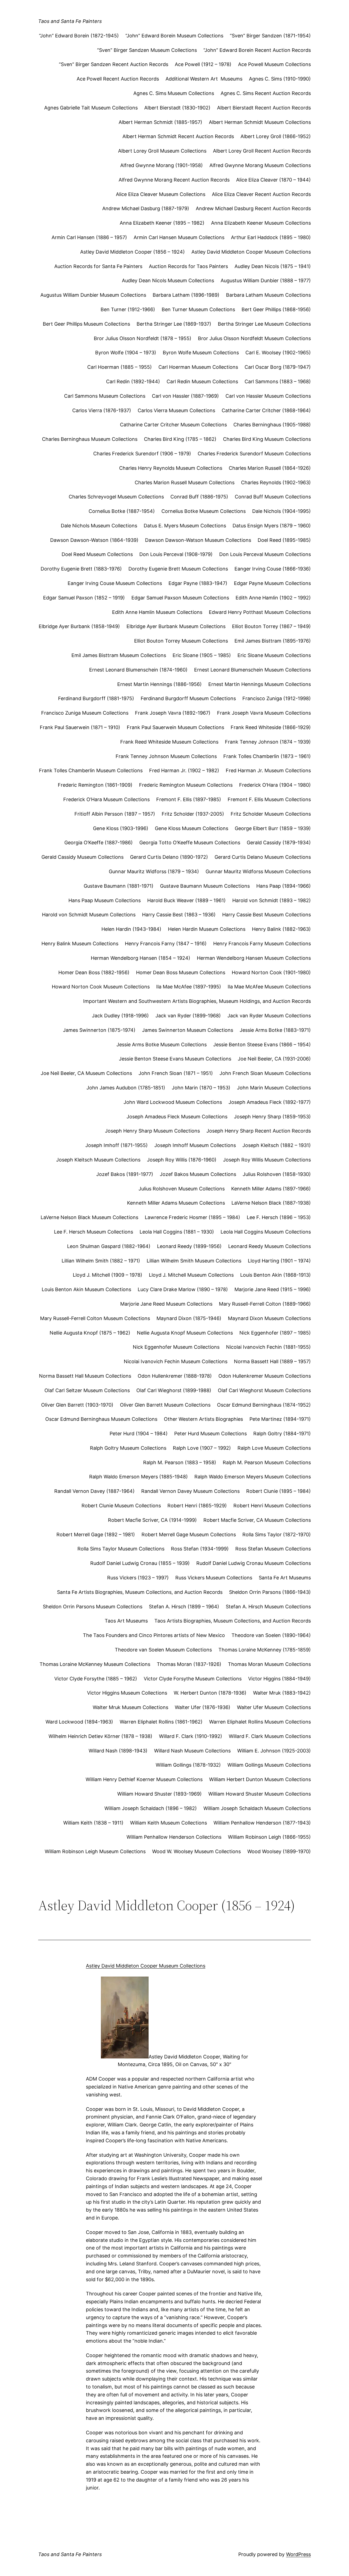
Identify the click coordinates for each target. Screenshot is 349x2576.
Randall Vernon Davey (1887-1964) (94, 1491)
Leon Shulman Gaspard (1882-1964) (109, 1246)
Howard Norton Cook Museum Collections (101, 987)
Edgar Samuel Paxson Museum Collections (180, 598)
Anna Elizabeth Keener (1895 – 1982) (162, 223)
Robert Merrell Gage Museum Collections (189, 1534)
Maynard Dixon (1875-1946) (189, 1318)
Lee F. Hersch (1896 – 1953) (279, 1217)
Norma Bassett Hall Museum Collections (85, 1376)
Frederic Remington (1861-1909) (95, 785)
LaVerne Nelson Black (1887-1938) (271, 1203)
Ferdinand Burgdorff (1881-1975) (96, 698)
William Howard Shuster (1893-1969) (160, 1794)
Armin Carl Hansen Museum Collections (179, 237)
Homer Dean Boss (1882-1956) (94, 972)
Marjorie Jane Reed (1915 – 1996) (273, 1289)
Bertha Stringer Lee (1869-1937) (174, 324)
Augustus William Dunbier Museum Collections (93, 295)
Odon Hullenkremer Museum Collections (265, 1376)
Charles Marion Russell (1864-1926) (270, 468)
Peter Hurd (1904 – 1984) (139, 1433)
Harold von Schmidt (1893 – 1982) (272, 900)
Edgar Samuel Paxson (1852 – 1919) (84, 598)
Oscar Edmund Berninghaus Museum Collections (101, 1419)
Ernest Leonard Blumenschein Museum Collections (252, 670)
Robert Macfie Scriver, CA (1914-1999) (152, 1520)
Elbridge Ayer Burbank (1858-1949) (79, 626)
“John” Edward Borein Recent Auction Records (257, 50)
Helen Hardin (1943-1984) (131, 929)
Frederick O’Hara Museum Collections (106, 799)
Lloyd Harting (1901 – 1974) (279, 1261)
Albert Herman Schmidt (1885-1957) (160, 122)
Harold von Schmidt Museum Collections (89, 915)
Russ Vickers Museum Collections (214, 1578)
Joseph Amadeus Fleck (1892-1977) (270, 1102)
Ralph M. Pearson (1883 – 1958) (180, 1462)
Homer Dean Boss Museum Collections (181, 972)
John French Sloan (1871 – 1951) (176, 1073)
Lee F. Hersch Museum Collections (94, 1232)
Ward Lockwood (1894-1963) (79, 1722)
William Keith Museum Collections (169, 1823)
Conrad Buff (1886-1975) (199, 497)
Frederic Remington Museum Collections (186, 785)
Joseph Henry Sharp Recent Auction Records (259, 1131)
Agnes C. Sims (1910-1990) (280, 79)
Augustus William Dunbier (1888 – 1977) (266, 280)
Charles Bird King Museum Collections (267, 439)
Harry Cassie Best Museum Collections (267, 915)
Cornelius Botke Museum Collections (204, 511)
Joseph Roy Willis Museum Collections (267, 1160)
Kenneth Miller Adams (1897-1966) (271, 1189)
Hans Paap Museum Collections (105, 900)
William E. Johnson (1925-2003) (274, 1751)
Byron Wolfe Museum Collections (201, 353)
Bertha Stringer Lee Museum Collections (264, 324)
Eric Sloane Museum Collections (274, 655)
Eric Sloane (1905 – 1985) (202, 655)
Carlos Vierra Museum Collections (176, 410)
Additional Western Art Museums (204, 79)
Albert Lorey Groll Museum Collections (162, 151)
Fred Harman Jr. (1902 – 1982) (184, 770)
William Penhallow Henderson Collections (174, 1837)
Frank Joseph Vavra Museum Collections (264, 713)
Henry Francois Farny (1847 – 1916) (166, 944)
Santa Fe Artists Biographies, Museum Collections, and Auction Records (140, 1592)
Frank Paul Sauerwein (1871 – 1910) (80, 727)
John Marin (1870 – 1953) (201, 1088)
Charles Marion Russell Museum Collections (185, 482)
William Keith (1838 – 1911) (93, 1823)
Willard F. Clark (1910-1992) (191, 1736)
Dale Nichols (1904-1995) (282, 511)
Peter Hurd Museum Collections (210, 1433)
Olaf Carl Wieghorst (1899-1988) (174, 1390)
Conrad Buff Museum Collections (273, 497)
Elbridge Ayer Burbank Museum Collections (176, 626)
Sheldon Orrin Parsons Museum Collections (93, 1607)
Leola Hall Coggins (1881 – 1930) (177, 1232)
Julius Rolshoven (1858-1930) (277, 1174)
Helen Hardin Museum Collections (207, 929)
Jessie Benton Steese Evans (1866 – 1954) (262, 1045)
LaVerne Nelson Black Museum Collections (89, 1217)
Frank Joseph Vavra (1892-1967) (173, 713)
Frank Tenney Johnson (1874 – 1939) (268, 742)
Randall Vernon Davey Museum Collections (190, 1491)
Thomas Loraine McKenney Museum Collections (95, 1664)
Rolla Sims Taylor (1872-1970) (277, 1534)
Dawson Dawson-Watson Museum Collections (198, 540)
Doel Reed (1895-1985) (284, 540)
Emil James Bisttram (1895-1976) (273, 641)
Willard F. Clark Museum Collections (270, 1736)
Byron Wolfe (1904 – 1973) (126, 353)
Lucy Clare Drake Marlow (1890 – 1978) (183, 1289)
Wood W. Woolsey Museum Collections (196, 1851)
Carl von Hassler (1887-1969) (185, 396)
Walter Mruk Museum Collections (130, 1707)
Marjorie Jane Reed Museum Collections (166, 1304)
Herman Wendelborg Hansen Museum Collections (254, 958)
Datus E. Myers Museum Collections (185, 526)
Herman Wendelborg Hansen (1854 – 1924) (141, 958)
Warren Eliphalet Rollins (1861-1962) (161, 1722)
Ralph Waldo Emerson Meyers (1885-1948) (139, 1477)
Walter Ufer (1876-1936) (203, 1707)
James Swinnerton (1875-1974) (99, 1030)
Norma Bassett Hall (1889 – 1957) (272, 1361)
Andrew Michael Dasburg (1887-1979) (146, 208)
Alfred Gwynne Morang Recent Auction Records (174, 180)
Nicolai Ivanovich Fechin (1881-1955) (268, 1347)
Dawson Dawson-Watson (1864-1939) (94, 540)
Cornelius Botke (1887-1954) (122, 511)
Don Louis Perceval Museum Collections (265, 554)
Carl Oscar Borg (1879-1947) (278, 367)
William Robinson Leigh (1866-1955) (269, 1837)
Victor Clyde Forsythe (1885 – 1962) (96, 1679)
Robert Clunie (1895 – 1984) (279, 1491)
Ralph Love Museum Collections (274, 1448)
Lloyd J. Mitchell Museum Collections (191, 1275)
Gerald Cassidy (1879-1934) (279, 843)
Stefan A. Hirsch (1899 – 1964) (184, 1607)
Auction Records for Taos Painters (188, 266)
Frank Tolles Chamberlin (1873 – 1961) (267, 756)
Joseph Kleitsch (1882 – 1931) (277, 1145)
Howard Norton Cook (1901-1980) (271, 972)
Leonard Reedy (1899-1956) (189, 1246)
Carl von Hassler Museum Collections (268, 396)
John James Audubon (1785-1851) (126, 1088)
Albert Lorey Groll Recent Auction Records (262, 151)
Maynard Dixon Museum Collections (269, 1318)
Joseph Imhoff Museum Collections (195, 1145)
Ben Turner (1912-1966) (128, 309)
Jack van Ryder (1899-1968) (188, 1016)
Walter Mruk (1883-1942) (282, 1693)
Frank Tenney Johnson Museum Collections (166, 756)
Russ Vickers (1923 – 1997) (138, 1578)
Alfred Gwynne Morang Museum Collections (260, 165)
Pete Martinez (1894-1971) (280, 1419)
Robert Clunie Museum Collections (121, 1506)
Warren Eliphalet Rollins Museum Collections (260, 1722)
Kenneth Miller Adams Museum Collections (176, 1203)
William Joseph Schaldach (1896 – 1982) (151, 1808)
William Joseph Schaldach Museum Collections (257, 1808)
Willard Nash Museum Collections (192, 1751)
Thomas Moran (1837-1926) (189, 1664)
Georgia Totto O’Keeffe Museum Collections (190, 843)
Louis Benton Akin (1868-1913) (276, 1275)
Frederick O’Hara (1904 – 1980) (275, 785)
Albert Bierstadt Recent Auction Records (264, 108)
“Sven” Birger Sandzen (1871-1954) (270, 36)
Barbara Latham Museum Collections (268, 295)
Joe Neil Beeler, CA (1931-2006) (274, 1059)
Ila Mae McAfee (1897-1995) (189, 987)
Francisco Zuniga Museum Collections (85, 713)
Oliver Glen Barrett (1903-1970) (77, 1405)
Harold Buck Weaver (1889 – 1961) (186, 900)
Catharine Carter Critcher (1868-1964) (266, 410)
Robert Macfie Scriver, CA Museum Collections (257, 1520)
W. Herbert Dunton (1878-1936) (210, 1693)
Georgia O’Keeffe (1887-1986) (99, 843)
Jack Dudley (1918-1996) (120, 1016)
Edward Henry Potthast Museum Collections (260, 612)
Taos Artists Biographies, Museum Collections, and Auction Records (233, 1621)
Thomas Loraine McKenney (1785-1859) (265, 1650)
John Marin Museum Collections (274, 1088)
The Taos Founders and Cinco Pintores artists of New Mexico (154, 1635)
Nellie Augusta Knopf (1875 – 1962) (90, 1333)
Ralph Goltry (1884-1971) (282, 1433)
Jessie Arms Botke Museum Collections (162, 1045)
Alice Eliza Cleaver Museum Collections (161, 194)
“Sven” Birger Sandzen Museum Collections (147, 50)
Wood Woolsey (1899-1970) (279, 1851)
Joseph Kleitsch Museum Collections (98, 1160)
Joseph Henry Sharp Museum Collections (152, 1131)
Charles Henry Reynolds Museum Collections (171, 468)
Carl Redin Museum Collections (202, 381)
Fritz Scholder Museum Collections (271, 814)
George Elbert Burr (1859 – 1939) (273, 828)
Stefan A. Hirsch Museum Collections (268, 1607)
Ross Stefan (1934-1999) (200, 1549)
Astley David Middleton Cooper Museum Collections (251, 252)
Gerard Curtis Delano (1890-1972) (169, 857)
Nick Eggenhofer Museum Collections (176, 1347)
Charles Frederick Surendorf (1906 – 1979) (142, 454)
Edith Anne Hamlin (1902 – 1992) (273, 598)
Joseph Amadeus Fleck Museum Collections (177, 1117)
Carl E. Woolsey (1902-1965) (278, 353)
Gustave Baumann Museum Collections (205, 886)
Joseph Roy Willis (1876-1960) (182, 1160)
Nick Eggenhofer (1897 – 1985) (275, 1333)
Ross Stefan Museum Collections (273, 1549)
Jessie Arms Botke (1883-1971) (275, 1030)
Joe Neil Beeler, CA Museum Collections (86, 1073)
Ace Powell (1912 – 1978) (203, 64)
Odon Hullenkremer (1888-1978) (175, 1376)
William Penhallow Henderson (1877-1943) (262, 1823)
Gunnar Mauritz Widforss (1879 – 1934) (154, 871)
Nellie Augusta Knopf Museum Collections (185, 1333)
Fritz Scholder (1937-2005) (193, 814)
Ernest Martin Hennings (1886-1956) (160, 684)
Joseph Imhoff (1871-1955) (117, 1145)
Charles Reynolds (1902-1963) (276, 482)
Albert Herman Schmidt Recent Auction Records (178, 136)
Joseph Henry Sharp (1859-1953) (272, 1117)
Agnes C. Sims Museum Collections (174, 93)
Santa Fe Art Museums (285, 1578)
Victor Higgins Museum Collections (127, 1693)
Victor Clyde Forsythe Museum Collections (193, 1679)
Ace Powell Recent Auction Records (118, 79)
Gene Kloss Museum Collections (192, 828)
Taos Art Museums (126, 1621)
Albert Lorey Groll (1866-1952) (276, 136)
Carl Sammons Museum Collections (105, 396)
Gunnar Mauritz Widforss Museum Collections (258, 871)
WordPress (298, 2554)
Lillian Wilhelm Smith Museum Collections (194, 1261)
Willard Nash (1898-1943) (118, 1751)
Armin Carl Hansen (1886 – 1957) (89, 237)
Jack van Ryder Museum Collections (269, 1016)
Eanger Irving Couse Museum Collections (115, 583)
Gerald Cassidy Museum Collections (82, 857)
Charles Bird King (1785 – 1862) (180, 439)
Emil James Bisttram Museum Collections (119, 655)
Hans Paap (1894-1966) (284, 886)
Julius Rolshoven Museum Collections (182, 1189)
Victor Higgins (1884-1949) (279, 1679)
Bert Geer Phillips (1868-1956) (276, 309)
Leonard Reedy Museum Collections (270, 1246)
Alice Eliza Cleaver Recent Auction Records (261, 194)
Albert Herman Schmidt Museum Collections (260, 122)
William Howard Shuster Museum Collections (260, 1794)
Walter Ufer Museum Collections (274, 1707)
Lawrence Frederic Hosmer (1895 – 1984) (192, 1217)
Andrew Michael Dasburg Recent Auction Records (253, 208)
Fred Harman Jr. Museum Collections (268, 770)
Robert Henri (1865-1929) (197, 1506)
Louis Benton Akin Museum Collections (86, 1289)
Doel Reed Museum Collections (97, 554)
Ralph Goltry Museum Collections (128, 1448)
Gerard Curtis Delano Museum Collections (263, 857)
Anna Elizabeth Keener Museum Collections (261, 223)
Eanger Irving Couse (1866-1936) (273, 569)
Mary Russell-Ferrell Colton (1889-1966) (265, 1304)
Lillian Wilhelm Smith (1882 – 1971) (101, 1261)
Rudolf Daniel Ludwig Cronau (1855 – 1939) (140, 1563)
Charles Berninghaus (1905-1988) (272, 425)
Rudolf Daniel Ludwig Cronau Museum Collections (254, 1563)
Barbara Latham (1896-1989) (186, 295)
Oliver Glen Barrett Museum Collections (165, 1405)
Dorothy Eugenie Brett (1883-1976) (81, 569)
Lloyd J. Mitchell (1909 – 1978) (108, 1275)
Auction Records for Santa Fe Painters (98, 266)
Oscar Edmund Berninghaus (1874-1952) (264, 1405)
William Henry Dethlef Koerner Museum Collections (144, 1779)
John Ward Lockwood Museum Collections (173, 1102)
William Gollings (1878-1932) (188, 1765)
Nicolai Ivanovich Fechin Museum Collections (176, 1361)
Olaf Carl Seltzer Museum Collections (87, 1390)
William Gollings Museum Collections (269, 1765)
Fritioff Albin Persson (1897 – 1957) (115, 814)
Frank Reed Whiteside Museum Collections (169, 742)
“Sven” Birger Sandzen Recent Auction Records (114, 64)
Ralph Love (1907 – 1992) (202, 1448)
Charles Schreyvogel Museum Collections (116, 497)
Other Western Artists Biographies (203, 1419)
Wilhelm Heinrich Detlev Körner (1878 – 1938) (100, 1736)
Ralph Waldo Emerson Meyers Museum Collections (253, 1477)
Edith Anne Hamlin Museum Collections (157, 612)
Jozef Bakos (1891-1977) (125, 1174)
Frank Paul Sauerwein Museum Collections (175, 727)
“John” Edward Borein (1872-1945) (79, 36)
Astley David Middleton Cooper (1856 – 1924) (133, 252)
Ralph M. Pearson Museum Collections (267, 1462)
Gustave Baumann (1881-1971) (119, 886)
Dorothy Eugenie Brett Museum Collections (178, 569)
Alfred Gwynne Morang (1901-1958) (162, 165)
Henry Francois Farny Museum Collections (262, 944)
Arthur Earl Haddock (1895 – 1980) (271, 237)
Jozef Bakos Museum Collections (198, 1174)
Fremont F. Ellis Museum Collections (269, 799)
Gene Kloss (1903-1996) (121, 828)
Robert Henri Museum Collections (272, 1506)
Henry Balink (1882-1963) (281, 929)
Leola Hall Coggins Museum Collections (266, 1232)
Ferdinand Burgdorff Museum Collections (188, 698)
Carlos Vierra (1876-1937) (102, 410)
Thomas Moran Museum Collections (269, 1664)
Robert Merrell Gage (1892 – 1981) (96, 1534)
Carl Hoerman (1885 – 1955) (120, 367)
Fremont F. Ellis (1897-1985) (189, 799)
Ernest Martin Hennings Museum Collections (260, 684)
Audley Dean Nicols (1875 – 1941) (273, 266)
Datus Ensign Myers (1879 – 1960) (272, 526)
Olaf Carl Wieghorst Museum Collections (264, 1390)
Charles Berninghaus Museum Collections (90, 439)
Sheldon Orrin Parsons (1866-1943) (270, 1592)
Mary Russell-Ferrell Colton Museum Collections (95, 1318)
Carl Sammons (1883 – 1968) (278, 381)
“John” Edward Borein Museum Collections (174, 36)
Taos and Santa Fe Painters (70, 21)
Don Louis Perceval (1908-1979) (176, 554)
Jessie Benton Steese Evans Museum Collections (175, 1059)
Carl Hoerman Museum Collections (198, 367)
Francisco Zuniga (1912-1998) (277, 698)
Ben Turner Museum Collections (198, 309)
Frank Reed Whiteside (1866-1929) (271, 727)
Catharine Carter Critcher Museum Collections (173, 425)
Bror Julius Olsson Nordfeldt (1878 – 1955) (143, 338)
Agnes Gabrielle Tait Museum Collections (91, 108)
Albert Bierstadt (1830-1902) (177, 108)
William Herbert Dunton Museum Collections (260, 1779)
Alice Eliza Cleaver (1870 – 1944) (273, 180)
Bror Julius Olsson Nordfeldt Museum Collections (254, 338)
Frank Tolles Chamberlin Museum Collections (91, 770)
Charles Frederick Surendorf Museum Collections (254, 454)
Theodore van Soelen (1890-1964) (271, 1635)
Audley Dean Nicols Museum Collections (168, 280)
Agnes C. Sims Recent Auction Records (266, 93)
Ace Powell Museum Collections (274, 64)
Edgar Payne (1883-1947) (198, 583)
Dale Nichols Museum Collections (99, 526)
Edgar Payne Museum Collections (272, 583)
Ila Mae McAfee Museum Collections (269, 987)
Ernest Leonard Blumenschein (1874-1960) (138, 670)
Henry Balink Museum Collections (80, 944)
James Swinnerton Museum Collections (188, 1030)
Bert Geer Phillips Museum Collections (86, 324)
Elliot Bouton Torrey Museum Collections (181, 641)
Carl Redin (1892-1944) (133, 381)
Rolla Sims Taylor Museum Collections (121, 1549)
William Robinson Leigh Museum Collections (95, 1851)
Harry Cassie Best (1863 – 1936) (179, 915)
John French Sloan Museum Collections (265, 1073)
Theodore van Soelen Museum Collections (163, 1650)
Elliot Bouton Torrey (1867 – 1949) (271, 626)
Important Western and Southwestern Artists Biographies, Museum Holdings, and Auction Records (197, 1001)
